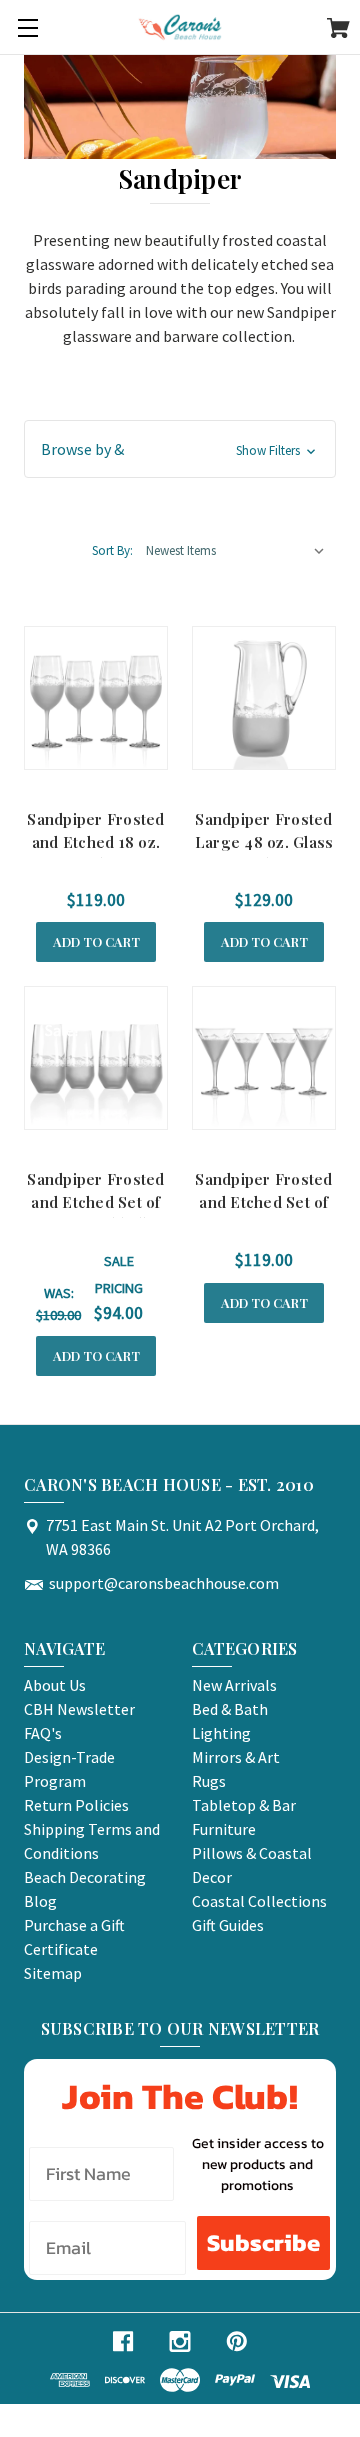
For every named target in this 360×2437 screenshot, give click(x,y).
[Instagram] (180, 2341)
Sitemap (53, 1973)
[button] (180, 449)
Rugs (209, 1781)
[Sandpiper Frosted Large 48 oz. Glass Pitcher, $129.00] (264, 698)
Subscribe (263, 2242)
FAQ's (43, 1733)
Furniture (224, 1829)
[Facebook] (123, 2341)
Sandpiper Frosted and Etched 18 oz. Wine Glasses (95, 841)
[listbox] (236, 551)
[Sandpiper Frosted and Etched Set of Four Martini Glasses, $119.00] (264, 1058)
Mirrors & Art (236, 1757)
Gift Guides (228, 1925)
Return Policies (76, 1805)
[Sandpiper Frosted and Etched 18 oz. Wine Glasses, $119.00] (96, 698)
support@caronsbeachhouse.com (164, 1583)
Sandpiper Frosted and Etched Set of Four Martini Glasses (263, 1213)
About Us (55, 1685)
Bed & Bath (230, 1709)
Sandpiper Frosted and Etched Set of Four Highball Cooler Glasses (95, 1213)
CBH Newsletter (79, 1709)
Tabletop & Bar (244, 1805)
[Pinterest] (237, 2341)
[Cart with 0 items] (338, 31)
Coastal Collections (259, 1901)
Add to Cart (96, 941)
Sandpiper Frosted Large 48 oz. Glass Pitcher (264, 841)
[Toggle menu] (27, 27)
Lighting (221, 1733)
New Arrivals (234, 1685)
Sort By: (112, 550)
